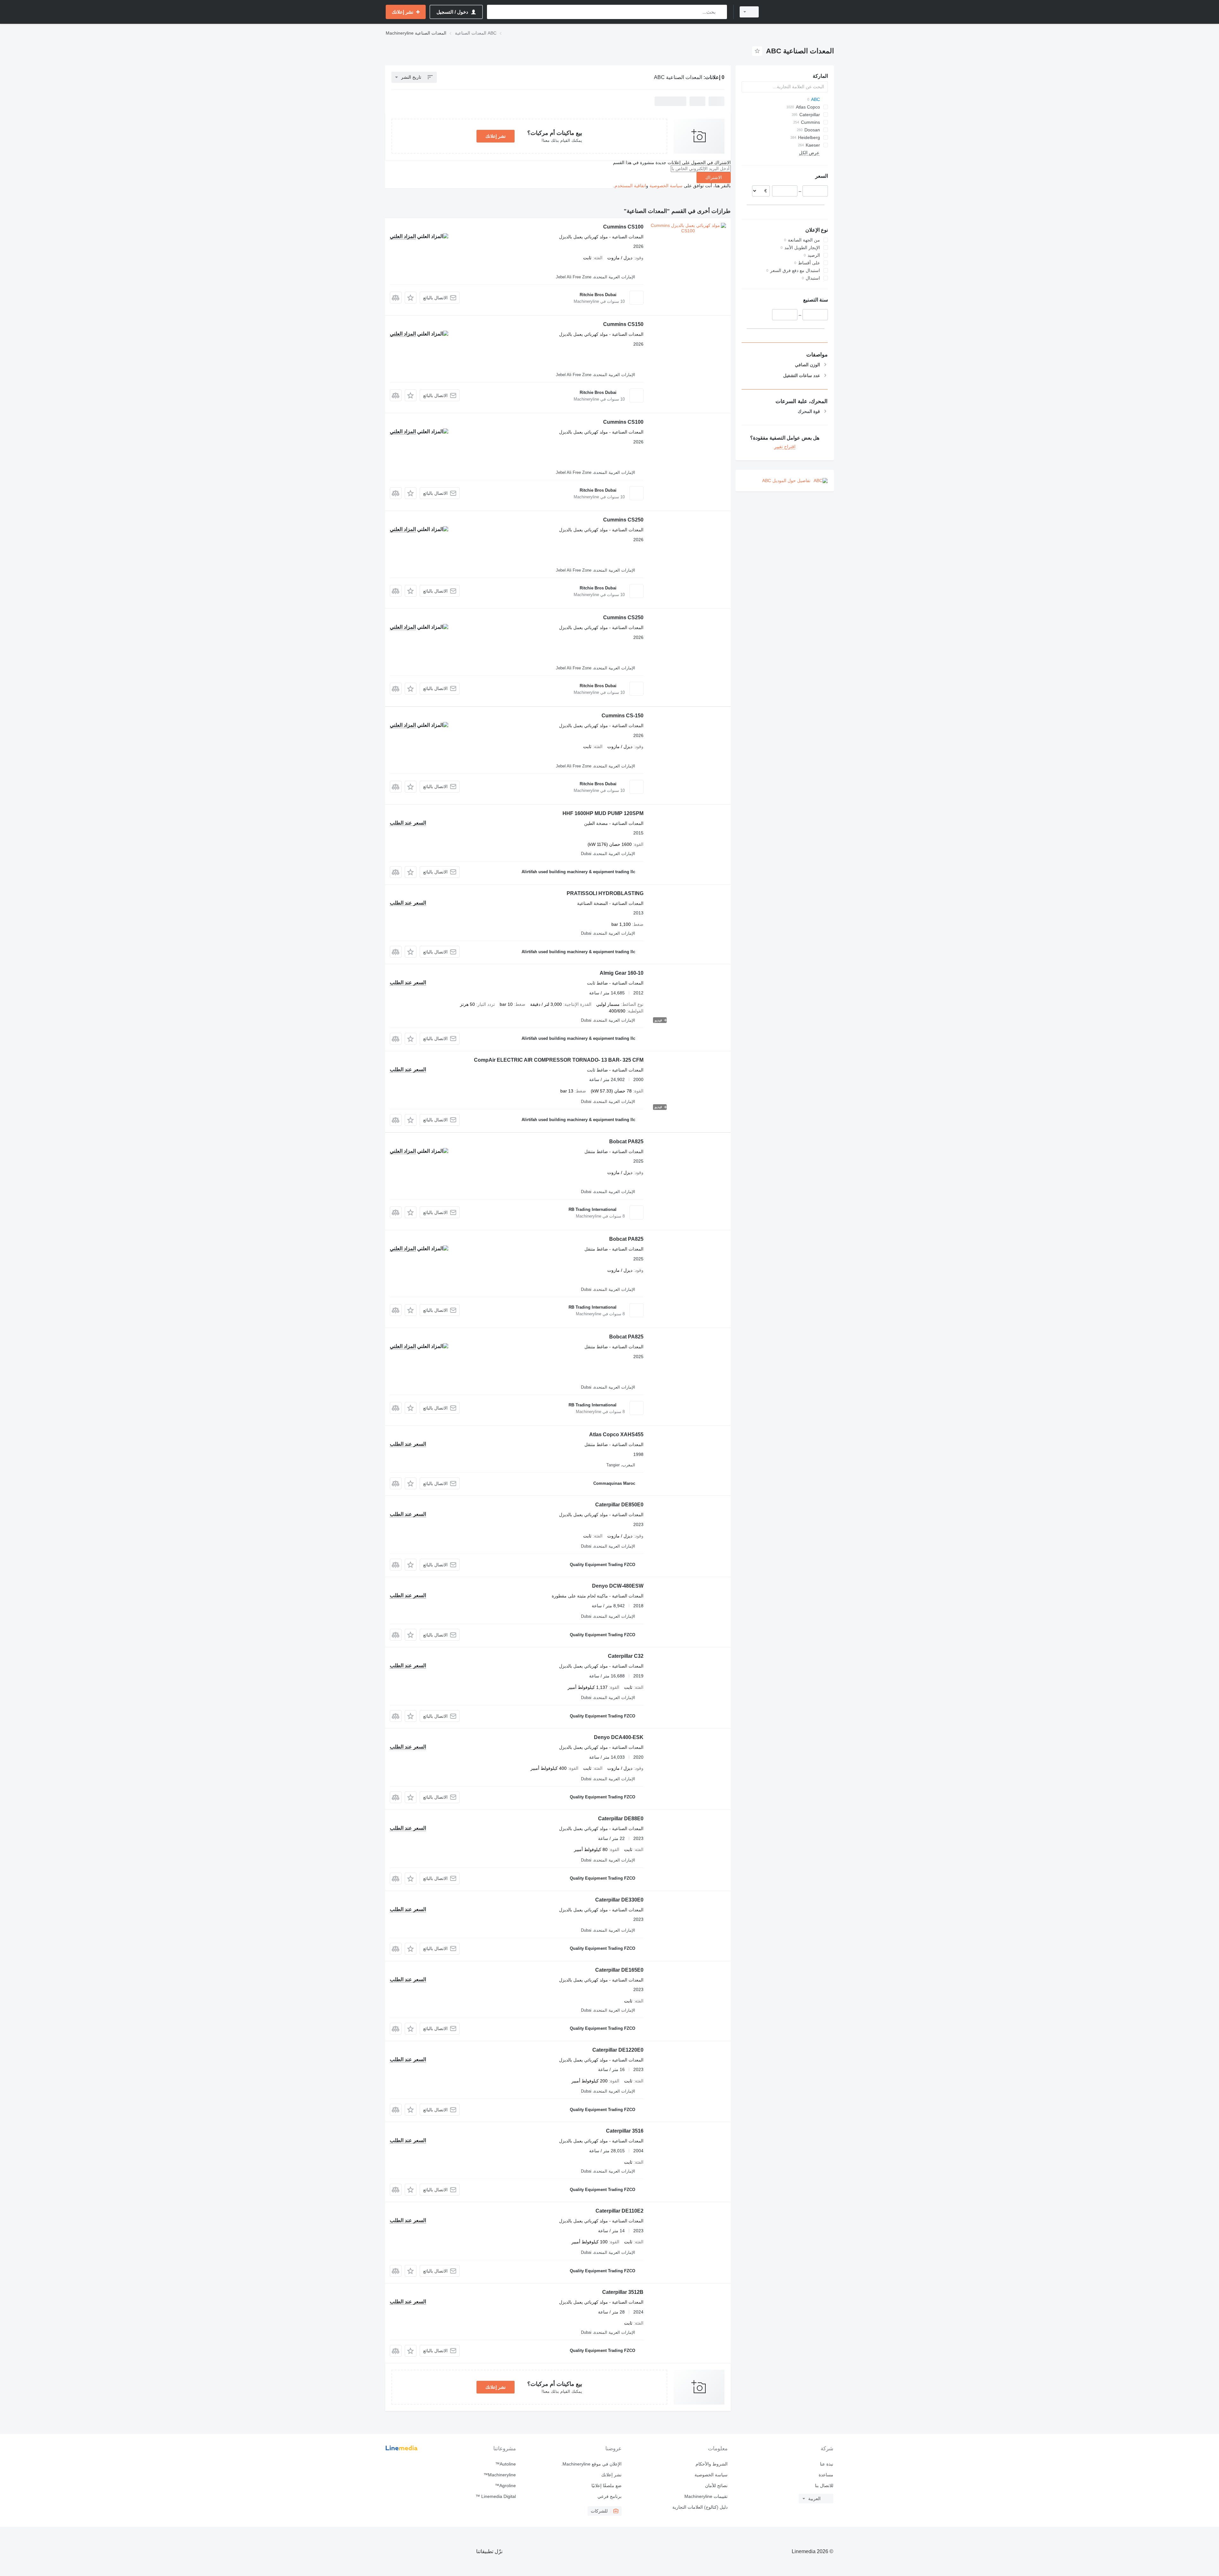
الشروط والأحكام (711, 2464)
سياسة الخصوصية (666, 186)
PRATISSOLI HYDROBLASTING (605, 893)
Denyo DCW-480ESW (618, 1586)
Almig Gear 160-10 (622, 973)
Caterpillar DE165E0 (619, 1970)
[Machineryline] (800, 12)
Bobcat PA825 (626, 1142)
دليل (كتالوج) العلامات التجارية (700, 2507)
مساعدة (826, 2475)
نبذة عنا (827, 2464)
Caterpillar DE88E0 (621, 1819)
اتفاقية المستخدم (630, 186)
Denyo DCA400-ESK (619, 1737)
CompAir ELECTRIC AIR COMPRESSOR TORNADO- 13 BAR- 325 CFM (559, 1060)
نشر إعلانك (496, 136)
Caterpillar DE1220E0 (618, 2050)
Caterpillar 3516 (625, 2131)
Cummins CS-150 (623, 716)
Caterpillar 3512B (623, 2292)
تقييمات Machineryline (706, 2496)
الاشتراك (714, 177)
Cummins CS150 (623, 324)
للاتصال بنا (824, 2486)
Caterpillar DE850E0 (619, 1505)
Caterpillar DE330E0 (619, 1900)
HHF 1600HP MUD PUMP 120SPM (603, 813)
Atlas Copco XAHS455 (616, 1434)
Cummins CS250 (623, 520)
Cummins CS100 (623, 227)
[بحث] (721, 12)
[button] (411, 298)
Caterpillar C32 (626, 1656)
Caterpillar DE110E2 (619, 2211)
